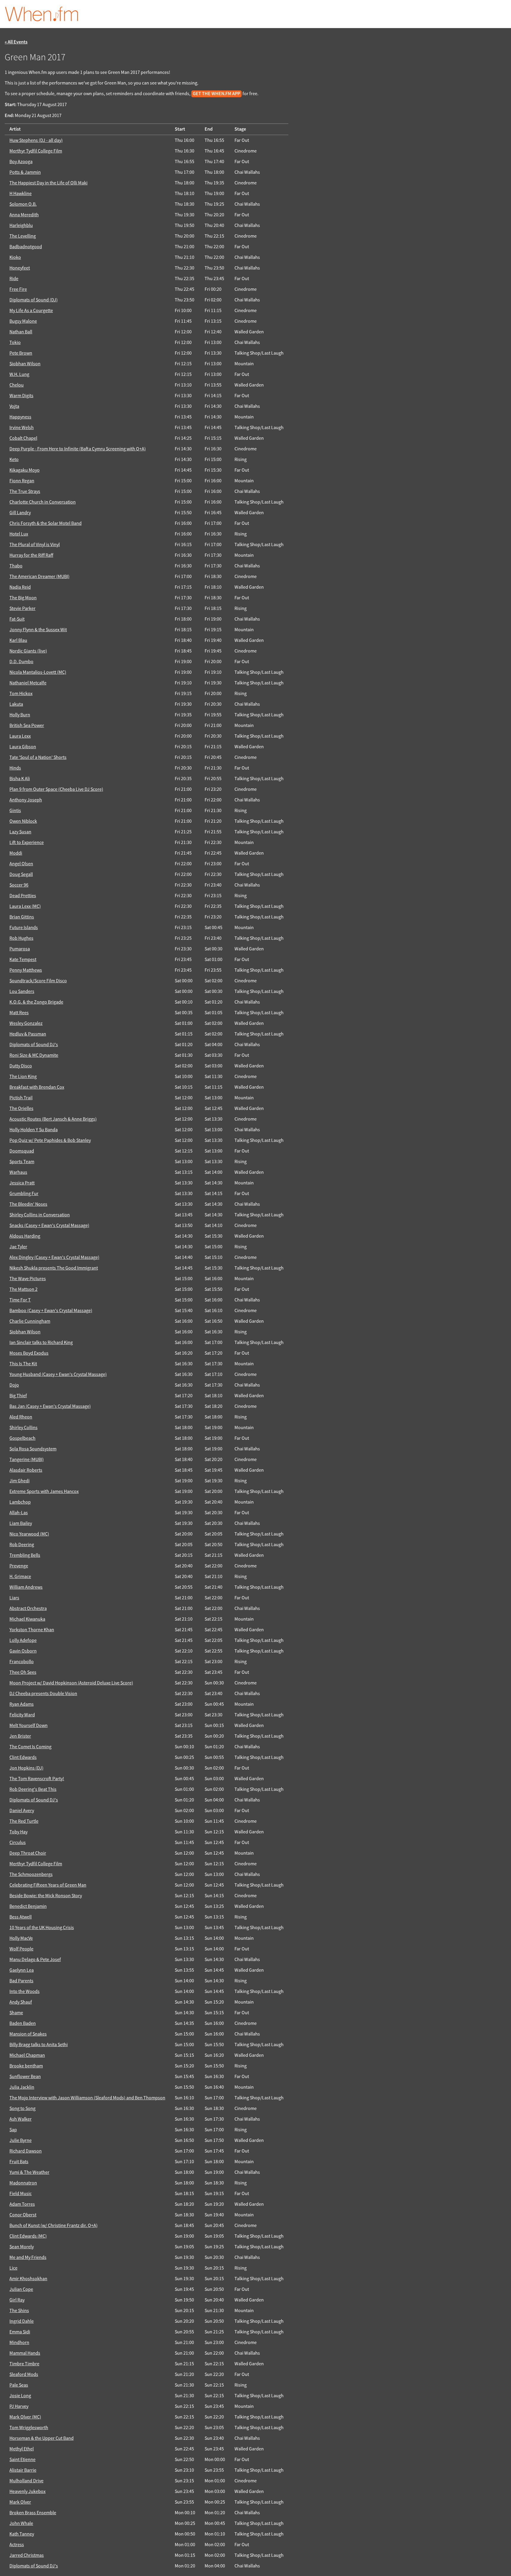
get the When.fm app (216, 94)
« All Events (16, 42)
